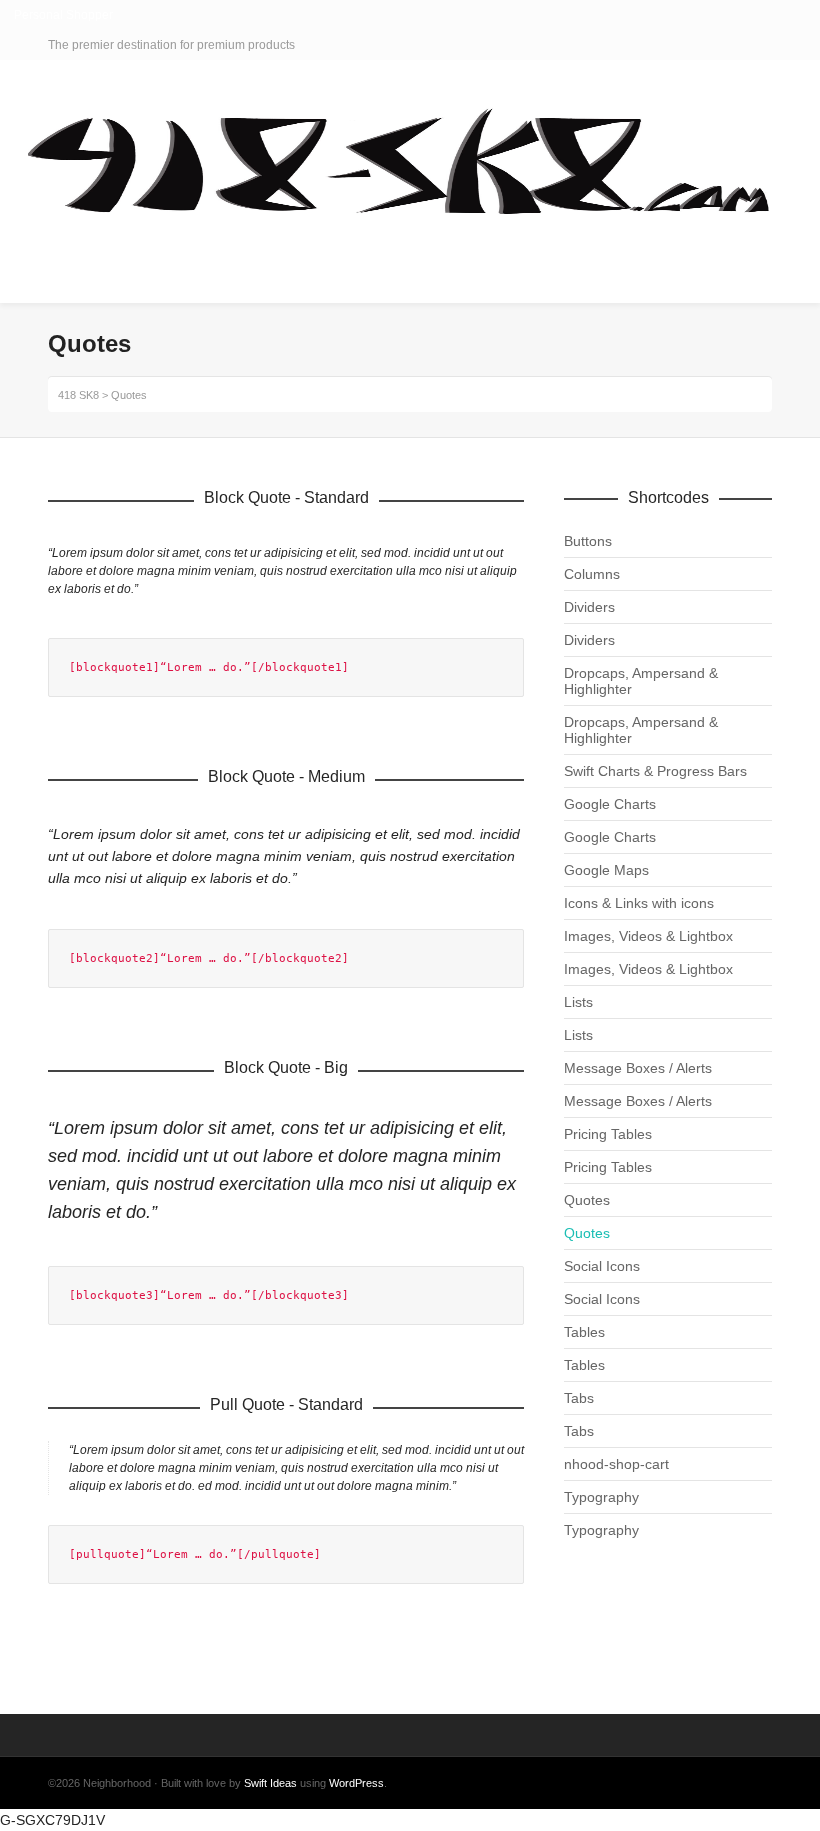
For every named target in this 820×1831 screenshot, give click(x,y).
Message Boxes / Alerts (638, 1068)
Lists (578, 1002)
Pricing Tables (608, 1134)
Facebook (741, 45)
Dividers (589, 607)
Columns (592, 574)
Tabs (579, 1398)
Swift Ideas (270, 1783)
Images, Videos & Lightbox (648, 936)
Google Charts (610, 804)
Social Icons (602, 1266)
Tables (584, 1332)
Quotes (587, 1200)
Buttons (588, 541)
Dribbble (770, 45)
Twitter (712, 45)
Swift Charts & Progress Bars (655, 771)
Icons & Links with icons (639, 903)
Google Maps (606, 870)
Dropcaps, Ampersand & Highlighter (641, 681)
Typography (601, 1497)
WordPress (356, 1783)
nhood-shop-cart (616, 1464)
